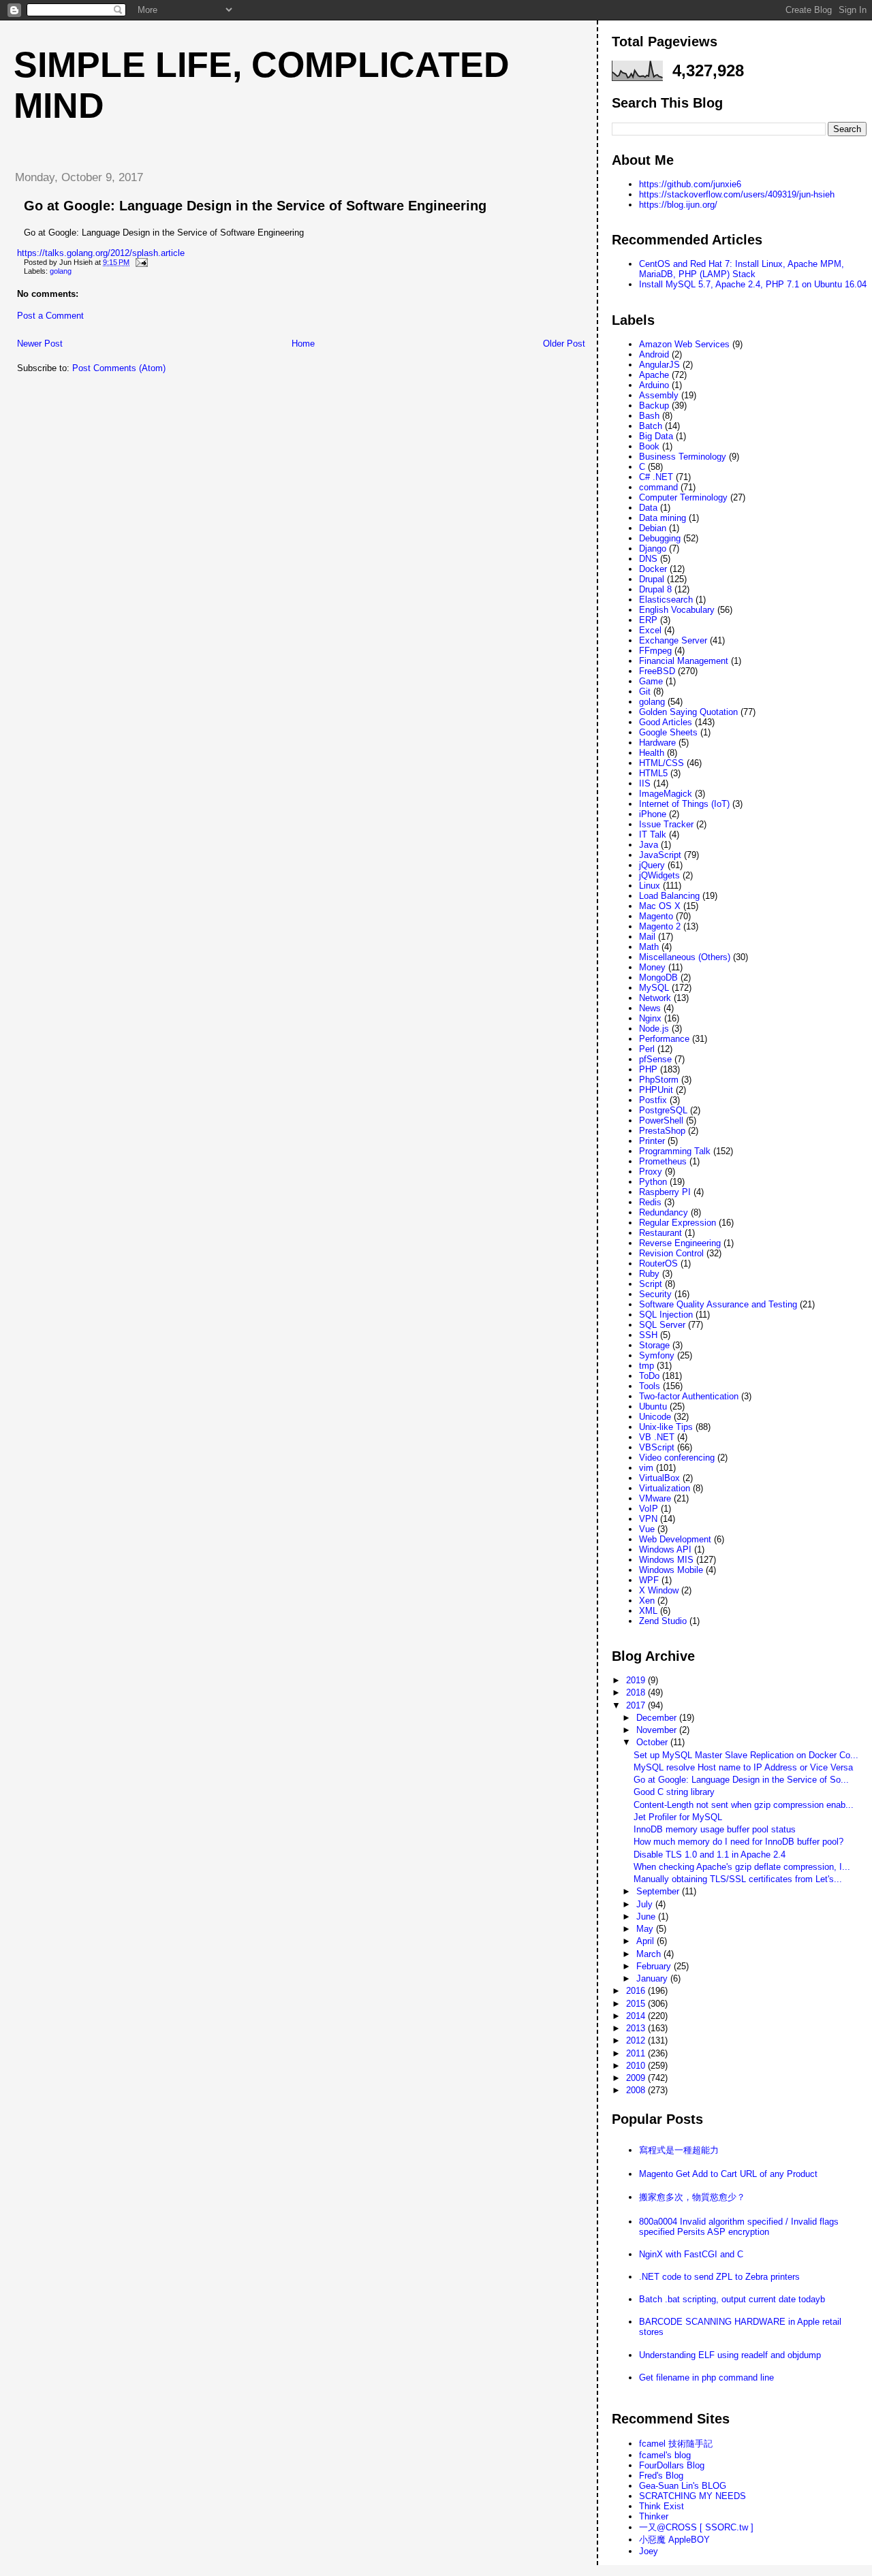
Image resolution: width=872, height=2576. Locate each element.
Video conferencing (677, 1458)
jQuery (652, 865)
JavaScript (660, 855)
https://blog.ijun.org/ (678, 205)
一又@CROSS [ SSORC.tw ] (696, 2527)
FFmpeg (655, 651)
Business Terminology (683, 457)
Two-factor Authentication (689, 1396)
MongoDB (658, 977)
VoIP (649, 1509)
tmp (647, 1366)
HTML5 (653, 773)
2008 (637, 2090)
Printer (652, 1141)
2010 (637, 2066)
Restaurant (660, 1233)
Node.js (654, 1029)
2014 (637, 2016)
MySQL (654, 988)
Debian (653, 528)
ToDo (649, 1376)
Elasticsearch (666, 600)
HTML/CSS (661, 763)
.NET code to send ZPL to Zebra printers (719, 2277)
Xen (647, 1601)
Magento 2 (660, 926)
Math (649, 947)
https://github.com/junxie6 (690, 184)
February (655, 1966)
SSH (648, 1335)
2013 (637, 2028)
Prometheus (663, 1161)
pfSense (655, 1059)
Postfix (653, 1100)
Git (645, 691)
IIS (645, 783)
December (658, 1718)
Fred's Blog (661, 2476)
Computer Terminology (683, 497)
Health (652, 753)
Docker (653, 569)
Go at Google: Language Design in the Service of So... (741, 1780)
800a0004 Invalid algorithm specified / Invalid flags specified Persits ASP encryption (739, 2227)
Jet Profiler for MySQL (678, 1817)
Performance (664, 1039)
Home (303, 344)
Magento (656, 916)
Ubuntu (653, 1406)
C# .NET (656, 477)
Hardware (657, 743)
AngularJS (659, 365)
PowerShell (661, 1120)
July (646, 1904)
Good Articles (666, 722)
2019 (637, 1680)
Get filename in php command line (706, 2378)
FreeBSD (657, 671)
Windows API (665, 1549)
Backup (654, 406)
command (658, 487)
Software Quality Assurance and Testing (718, 1304)
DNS (648, 559)
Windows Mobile (671, 1570)
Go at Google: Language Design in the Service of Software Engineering (255, 206)
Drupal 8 (655, 589)
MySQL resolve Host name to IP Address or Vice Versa (743, 1767)
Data (648, 508)
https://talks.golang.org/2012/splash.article (101, 253)
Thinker (654, 2516)
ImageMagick (666, 794)
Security (655, 1294)
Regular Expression (678, 1223)
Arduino (654, 385)
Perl (647, 1049)
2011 (637, 2053)
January (653, 1978)
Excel (650, 630)
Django (653, 548)
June (647, 1917)
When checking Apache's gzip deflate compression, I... (742, 1867)
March (650, 1954)
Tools (650, 1386)
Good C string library (674, 1792)
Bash (649, 416)
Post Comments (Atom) (119, 368)
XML (648, 1611)
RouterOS (658, 1263)
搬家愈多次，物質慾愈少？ (692, 2197)
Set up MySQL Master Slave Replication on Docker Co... (746, 1755)
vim (646, 1468)
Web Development (675, 1539)
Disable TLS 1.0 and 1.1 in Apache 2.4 (710, 1855)
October (653, 1742)
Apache (654, 375)
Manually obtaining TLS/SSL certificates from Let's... (738, 1879)
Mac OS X (660, 906)
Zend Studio (663, 1621)
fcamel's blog (665, 2455)
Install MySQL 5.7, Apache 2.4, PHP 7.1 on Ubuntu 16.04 (753, 284)
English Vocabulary (677, 610)
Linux (650, 886)
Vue (647, 1529)
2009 (637, 2078)
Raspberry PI (665, 1192)
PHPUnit (656, 1090)
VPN (648, 1519)
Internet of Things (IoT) (684, 804)
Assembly (659, 395)
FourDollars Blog (672, 2465)
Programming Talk (675, 1151)
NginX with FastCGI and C (691, 2254)
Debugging (660, 538)
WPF (649, 1580)
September (659, 1891)
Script (651, 1284)
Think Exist (661, 2506)
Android (654, 354)
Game (651, 681)
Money (652, 967)
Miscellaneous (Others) (685, 957)
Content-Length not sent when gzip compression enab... (744, 1805)
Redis (650, 1202)
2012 (637, 2040)
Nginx (650, 1018)
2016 (637, 1991)
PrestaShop (662, 1131)
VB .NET (657, 1437)
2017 (637, 1705)
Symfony (657, 1355)
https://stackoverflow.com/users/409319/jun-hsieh (737, 194)
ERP (648, 620)
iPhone (653, 814)
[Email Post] (140, 262)
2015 (637, 2004)
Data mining (663, 518)
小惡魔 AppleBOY (674, 2540)
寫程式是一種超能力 (679, 2150)
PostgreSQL (663, 1110)
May (646, 1929)
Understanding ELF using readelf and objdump (730, 2355)
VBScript (657, 1447)
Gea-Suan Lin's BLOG (683, 2486)
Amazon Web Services (684, 344)
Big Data (656, 436)
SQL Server (662, 1325)
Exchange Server (673, 640)
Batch (651, 426)
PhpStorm (659, 1080)
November (658, 1730)
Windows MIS (666, 1560)
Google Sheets (668, 732)
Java (649, 845)
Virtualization (665, 1488)
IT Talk (653, 834)
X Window (659, 1590)
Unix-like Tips (666, 1427)
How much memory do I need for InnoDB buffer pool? (738, 1842)
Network (655, 998)
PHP (648, 1069)
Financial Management (684, 661)
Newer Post (40, 344)
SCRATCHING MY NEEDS (692, 2496)
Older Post (564, 344)
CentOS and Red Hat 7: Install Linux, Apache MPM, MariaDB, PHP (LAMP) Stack (742, 269)
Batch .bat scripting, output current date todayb (732, 2299)
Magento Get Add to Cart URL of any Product (728, 2174)
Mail (647, 937)
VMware (655, 1498)
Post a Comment (50, 316)
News (650, 1008)
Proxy (651, 1172)
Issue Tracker (666, 824)
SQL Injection (666, 1315)
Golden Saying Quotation (688, 712)
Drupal (652, 579)
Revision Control (671, 1253)
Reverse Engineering (680, 1243)
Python (653, 1182)
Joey (649, 2551)
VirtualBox (659, 1478)
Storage (654, 1345)
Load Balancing (669, 896)
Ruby (649, 1274)
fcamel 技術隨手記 (676, 2444)
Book (649, 446)
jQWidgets (659, 875)
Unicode (655, 1417)
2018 (637, 1692)
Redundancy (664, 1212)
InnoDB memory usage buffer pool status (715, 1829)
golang (61, 271)
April (647, 1941)
